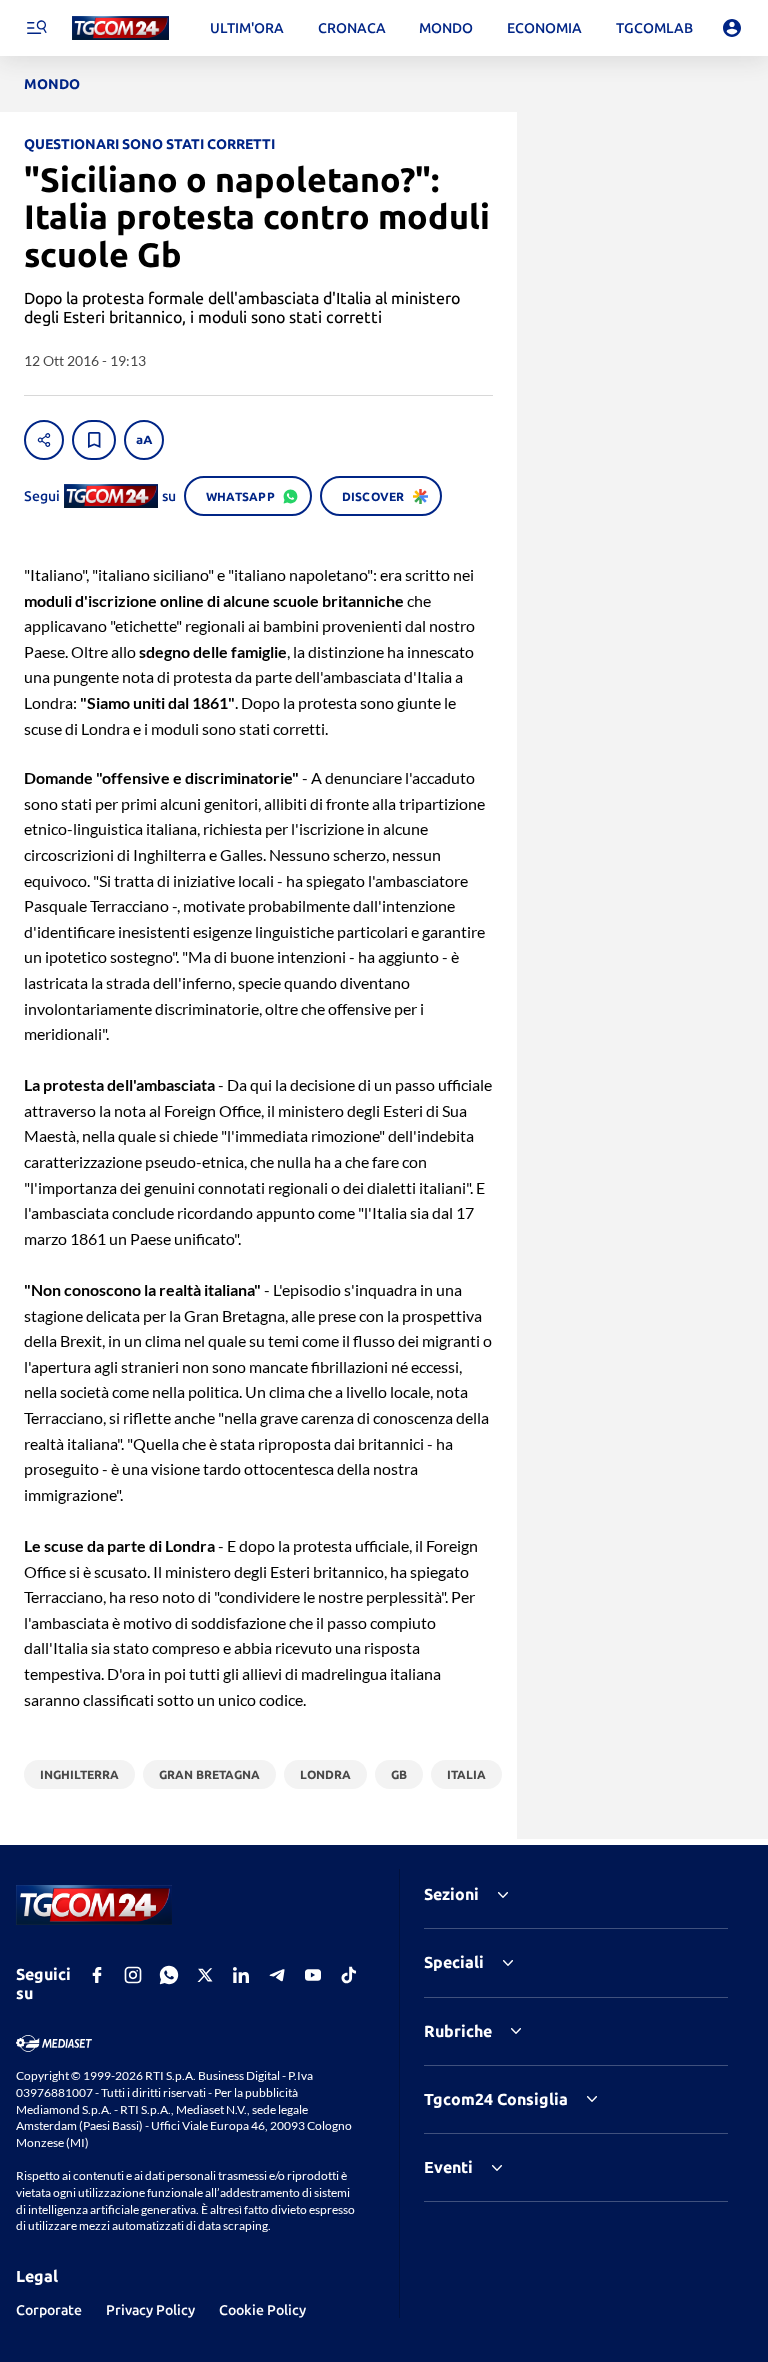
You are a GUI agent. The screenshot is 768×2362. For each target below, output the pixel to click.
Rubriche (458, 2031)
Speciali (454, 1962)
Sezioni (451, 1894)
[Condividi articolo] (44, 440)
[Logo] (120, 28)
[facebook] (97, 1975)
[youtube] (313, 1975)
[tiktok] (349, 1975)
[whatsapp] (169, 1975)
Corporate (49, 2310)
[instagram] (133, 1975)
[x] (205, 1975)
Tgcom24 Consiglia (496, 2099)
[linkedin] (241, 1975)
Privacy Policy (150, 2310)
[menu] (36, 28)
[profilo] (732, 28)
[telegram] (277, 1975)
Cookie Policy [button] (262, 2310)
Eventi (448, 2167)
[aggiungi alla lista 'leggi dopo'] (94, 440)
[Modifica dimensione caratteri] (144, 440)
